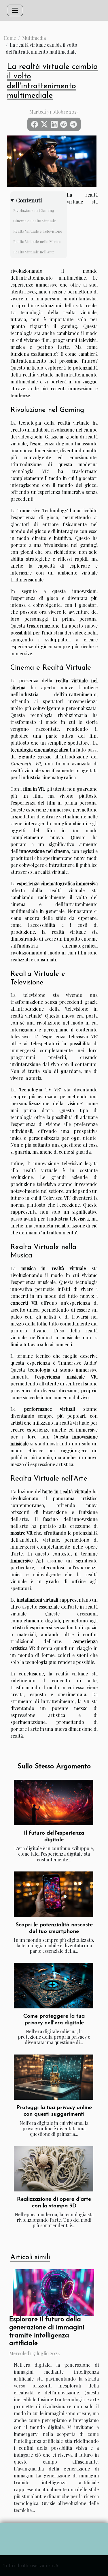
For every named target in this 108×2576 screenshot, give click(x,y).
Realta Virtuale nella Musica (37, 241)
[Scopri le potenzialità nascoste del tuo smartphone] (54, 1894)
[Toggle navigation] (15, 10)
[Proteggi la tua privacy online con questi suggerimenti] (54, 2077)
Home (10, 38)
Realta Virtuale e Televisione (38, 231)
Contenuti (29, 200)
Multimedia (34, 38)
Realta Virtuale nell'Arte (34, 252)
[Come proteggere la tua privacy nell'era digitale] (54, 1986)
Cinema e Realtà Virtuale (35, 221)
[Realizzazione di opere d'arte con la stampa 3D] (54, 2169)
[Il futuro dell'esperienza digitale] (54, 1803)
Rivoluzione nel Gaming (34, 210)
